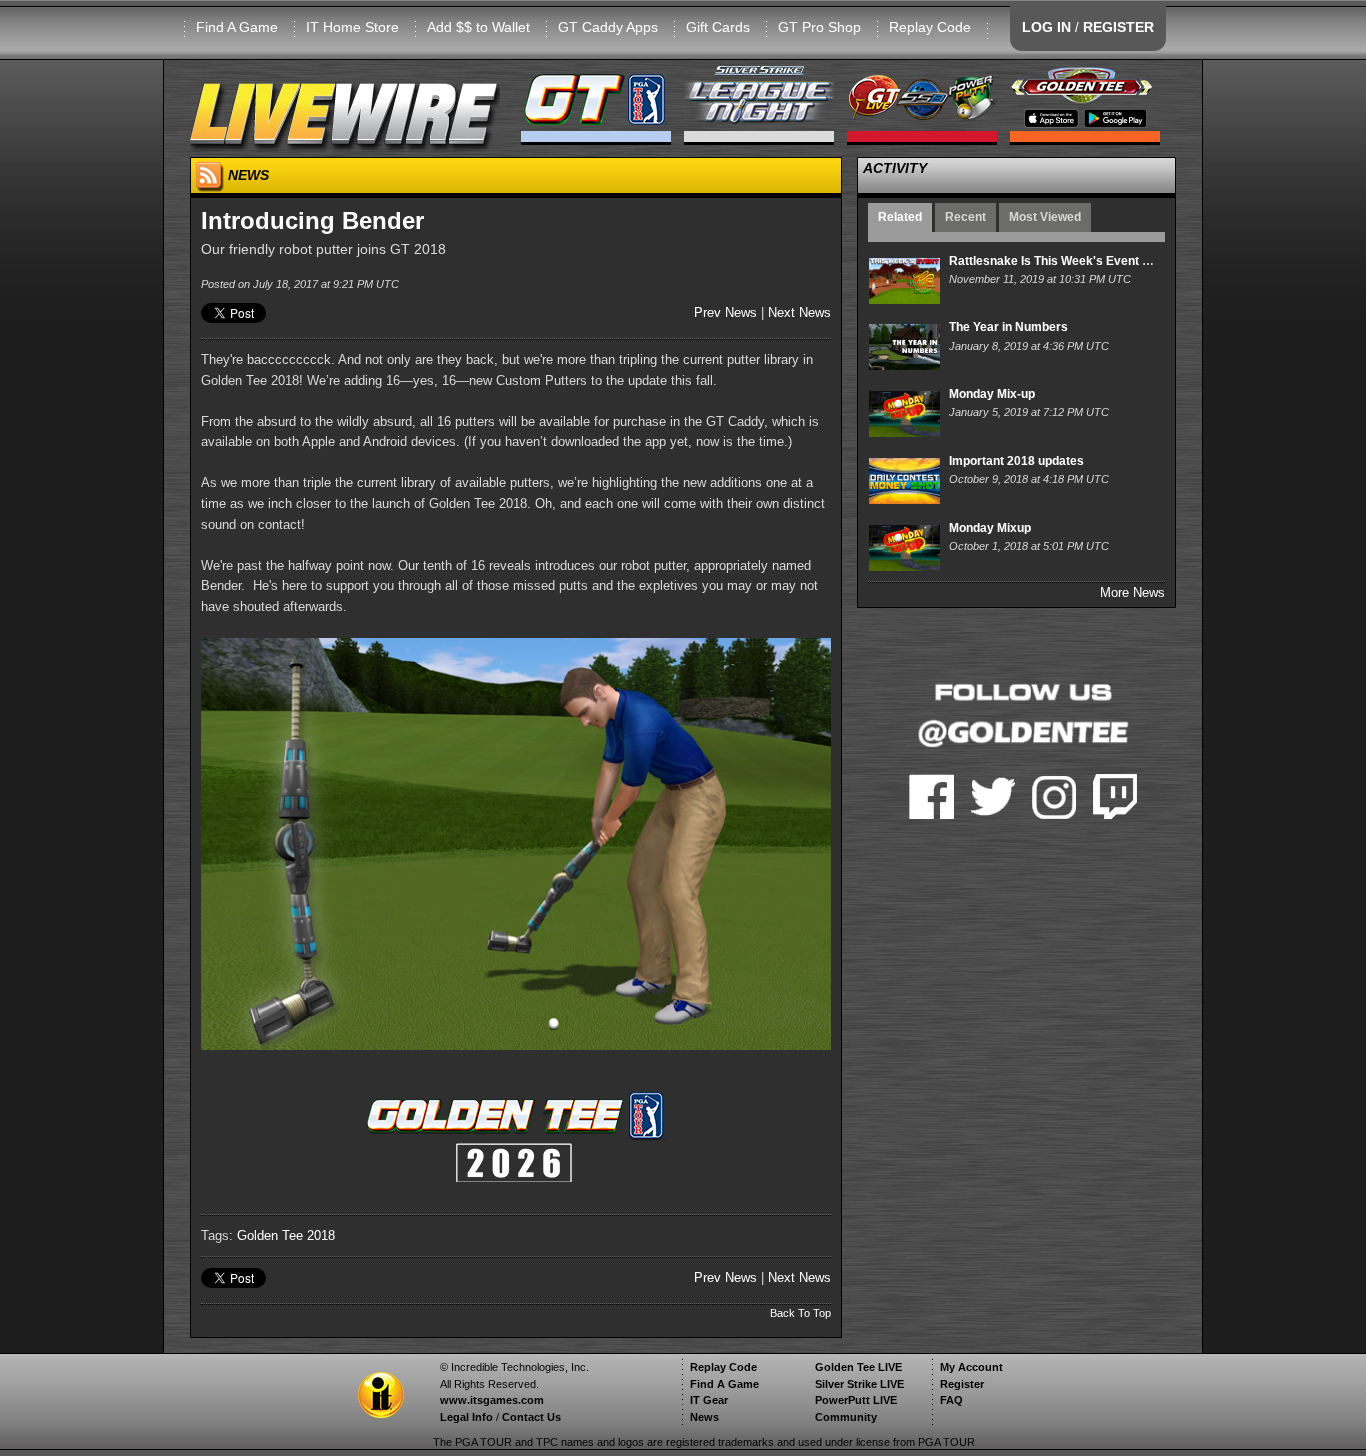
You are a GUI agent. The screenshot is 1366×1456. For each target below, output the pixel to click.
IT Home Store (352, 27)
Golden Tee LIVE (858, 1367)
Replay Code (930, 27)
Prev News (725, 312)
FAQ (951, 1400)
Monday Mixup (990, 528)
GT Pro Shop (819, 27)
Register (962, 1384)
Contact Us (531, 1417)
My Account (971, 1367)
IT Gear (709, 1400)
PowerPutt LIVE (856, 1400)
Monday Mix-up (992, 394)
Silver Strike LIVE (859, 1384)
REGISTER (1118, 27)
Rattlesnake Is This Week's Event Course (1066, 261)
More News (1132, 592)
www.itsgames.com (492, 1400)
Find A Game (237, 27)
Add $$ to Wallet (478, 27)
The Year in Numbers (1008, 327)
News (704, 1417)
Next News (799, 312)
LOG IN (1046, 27)
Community (846, 1417)
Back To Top (800, 1313)
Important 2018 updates (1016, 461)
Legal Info (466, 1417)
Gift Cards (718, 27)
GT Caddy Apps (608, 27)
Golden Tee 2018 (286, 1235)
